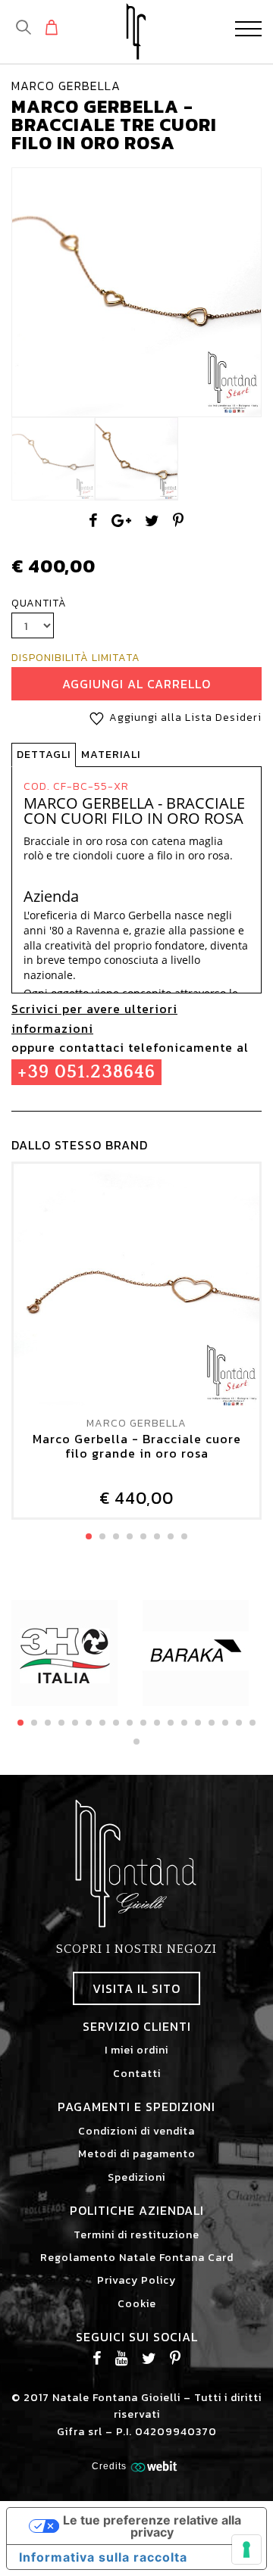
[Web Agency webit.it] (156, 2465)
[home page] (136, 31)
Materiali (111, 755)
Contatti (137, 2074)
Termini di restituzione (136, 2235)
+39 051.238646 (86, 1072)
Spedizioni (136, 2177)
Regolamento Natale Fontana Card (137, 2258)
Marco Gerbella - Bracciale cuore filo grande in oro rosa (137, 1447)
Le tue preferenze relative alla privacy (152, 2526)
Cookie (137, 2304)
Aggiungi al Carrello (136, 684)
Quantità (39, 603)
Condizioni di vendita (136, 2131)
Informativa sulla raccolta (103, 2557)
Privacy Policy (136, 2280)
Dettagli (44, 755)
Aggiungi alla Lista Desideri (185, 717)
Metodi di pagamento (137, 2154)
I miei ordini (136, 2050)
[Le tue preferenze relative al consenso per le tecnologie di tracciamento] (246, 2549)
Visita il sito (136, 1988)
